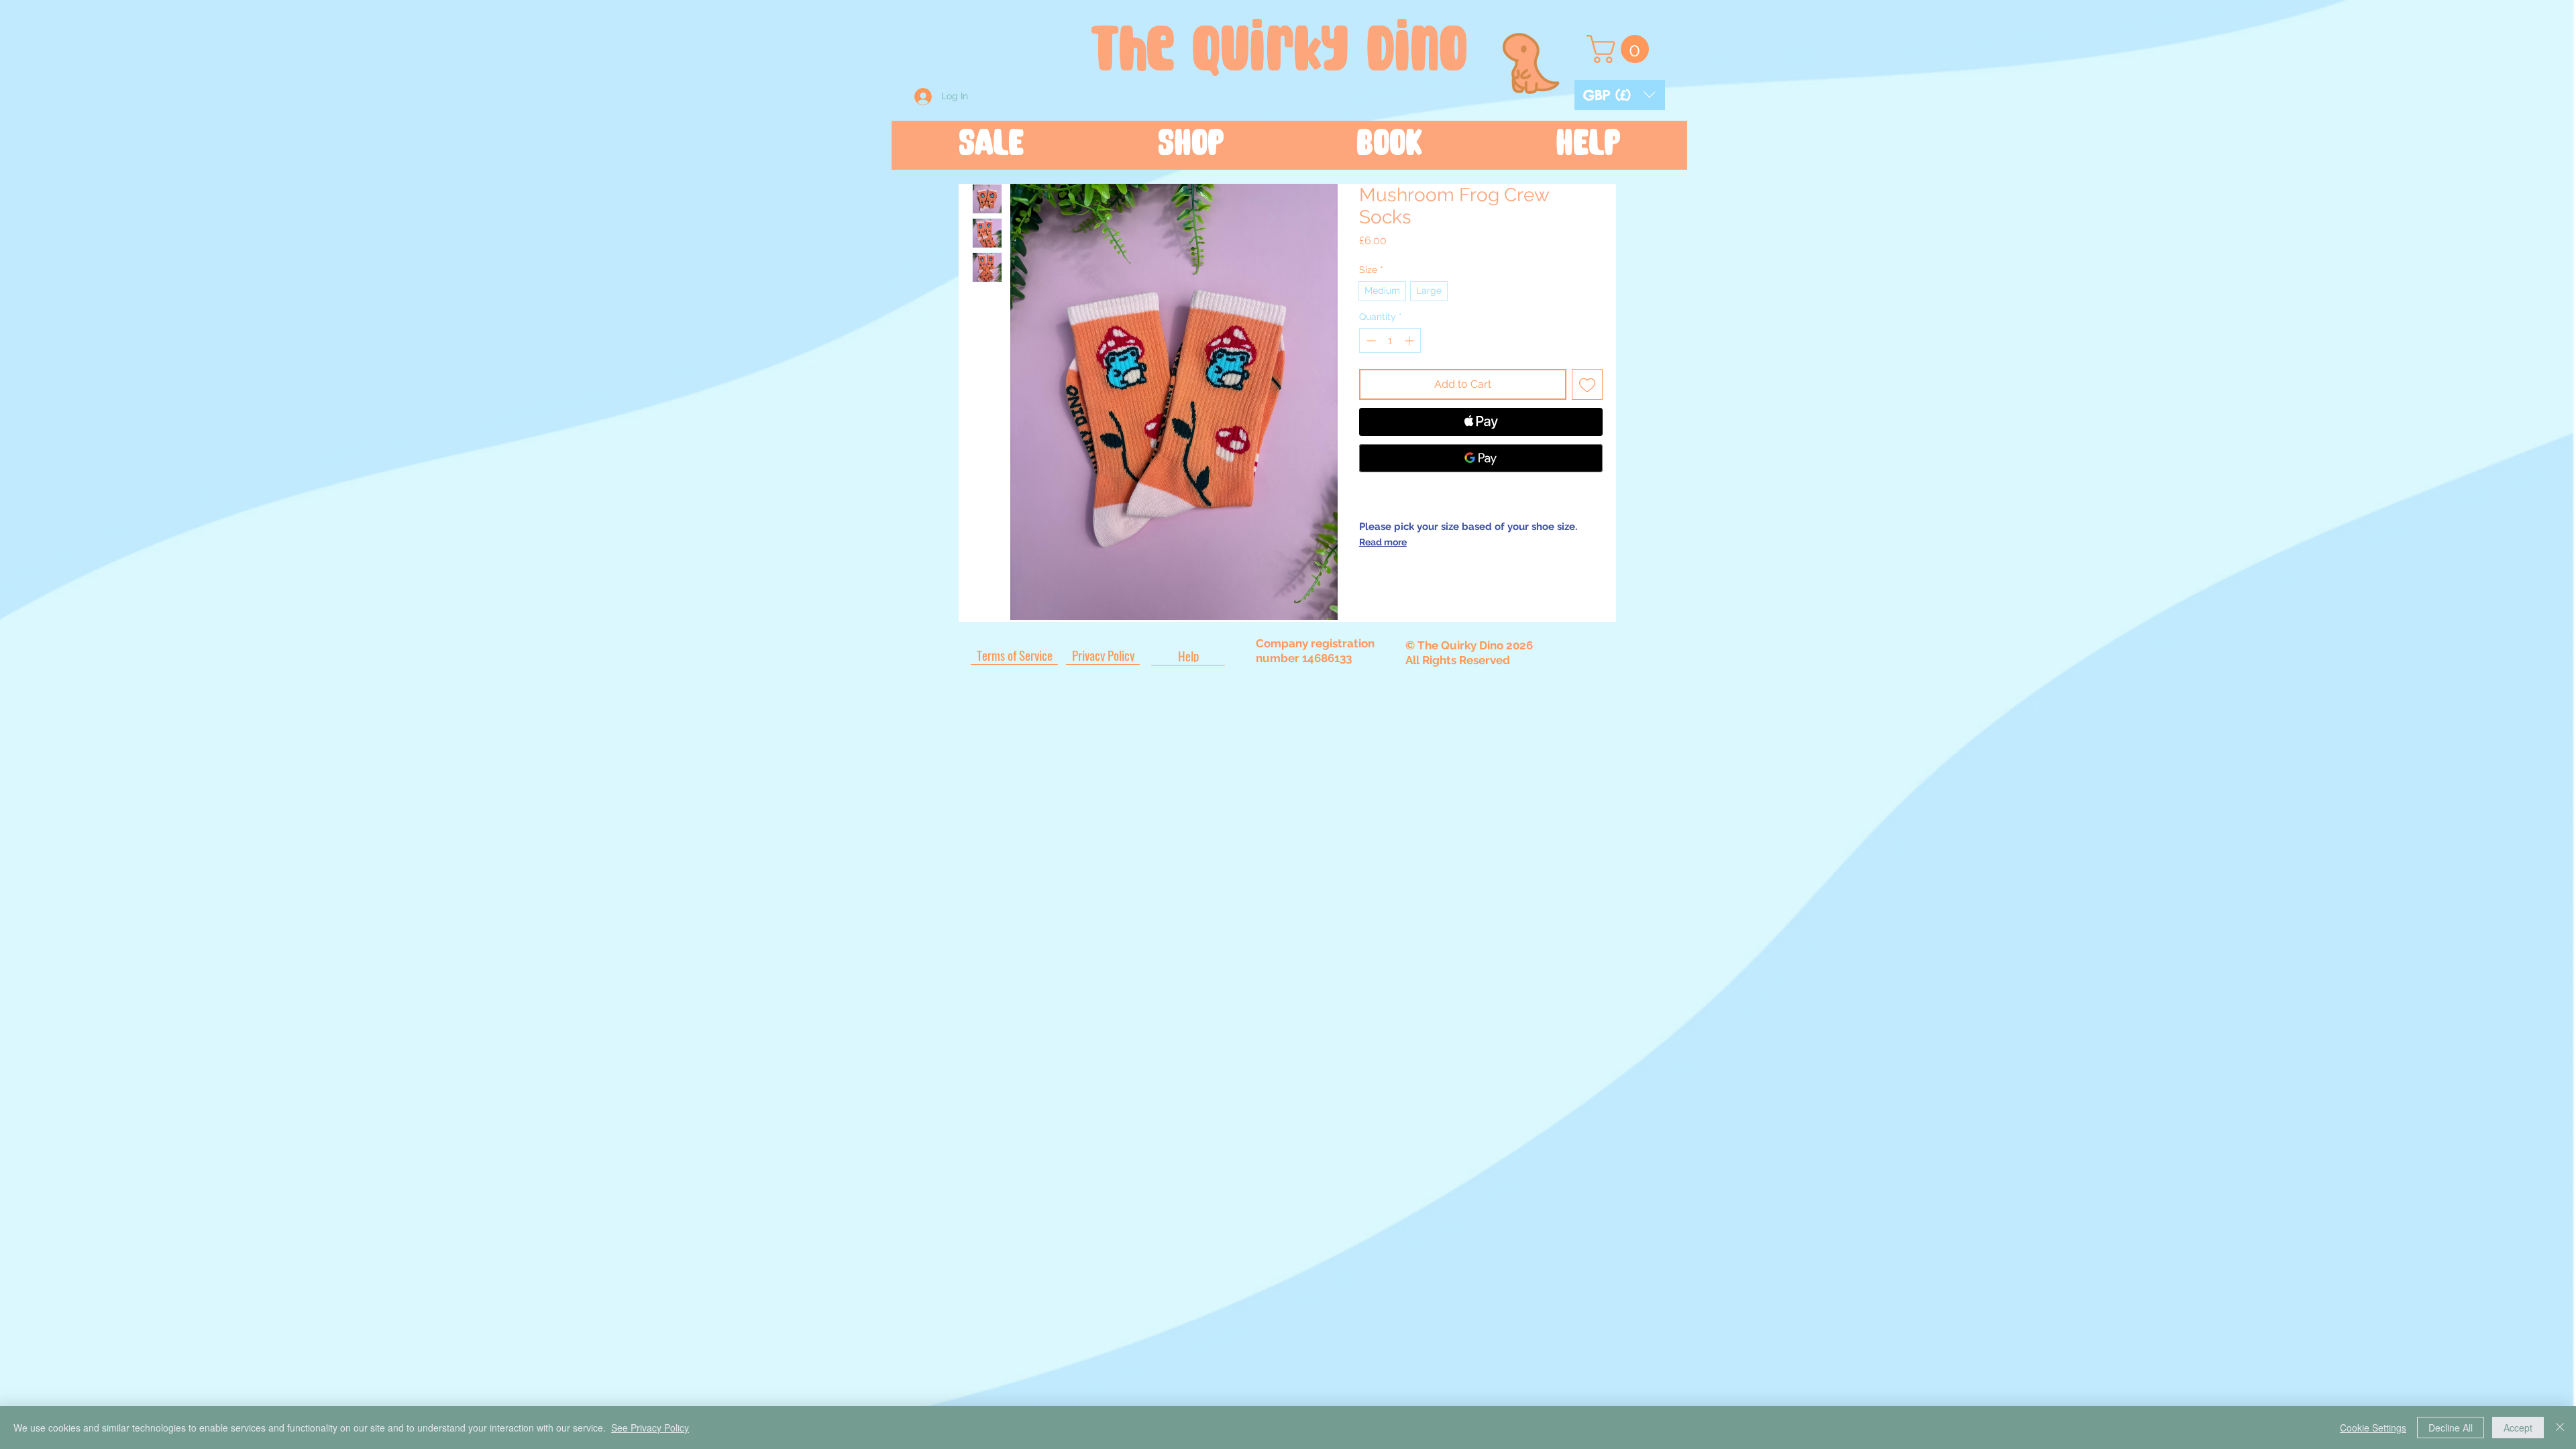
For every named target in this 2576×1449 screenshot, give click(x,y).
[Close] (2560, 1428)
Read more (1383, 542)
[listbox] (1620, 95)
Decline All (2451, 1428)
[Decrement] (1370, 340)
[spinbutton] (1390, 340)
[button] (1620, 95)
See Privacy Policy (650, 1428)
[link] (1621, 49)
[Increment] (1410, 340)
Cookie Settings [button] (2373, 1428)
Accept (2518, 1428)
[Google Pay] (1481, 458)
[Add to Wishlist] (1587, 384)
